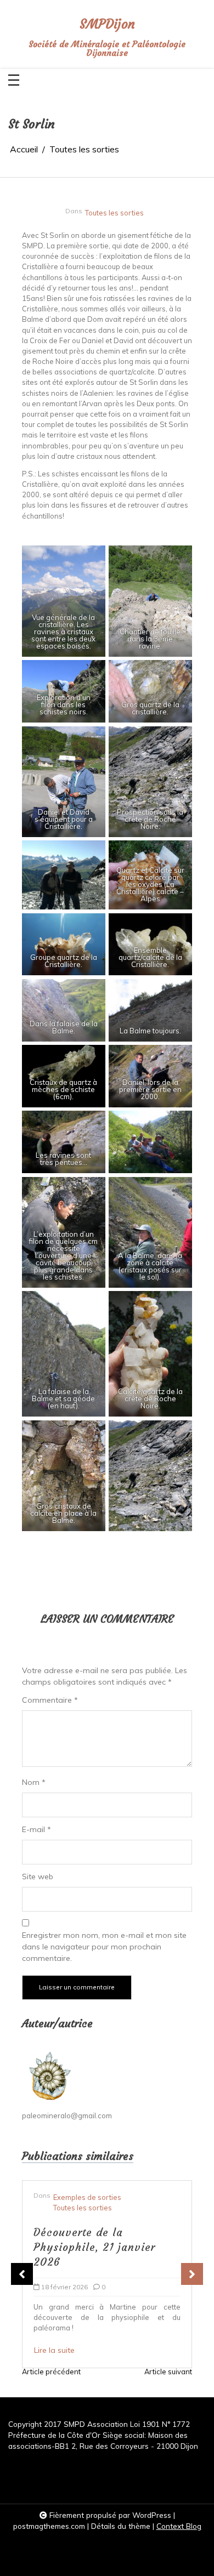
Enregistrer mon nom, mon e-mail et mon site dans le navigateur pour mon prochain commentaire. (104, 1947)
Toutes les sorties (114, 213)
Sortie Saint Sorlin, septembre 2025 (91, 2229)
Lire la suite (63, 2314)
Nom (34, 1782)
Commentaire (50, 1700)
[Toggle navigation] (14, 81)
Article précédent (51, 2372)
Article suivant (168, 2372)
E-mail (36, 1829)
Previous (22, 2274)
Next (192, 2274)
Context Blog (179, 2526)
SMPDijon (107, 24)
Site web (38, 1876)
